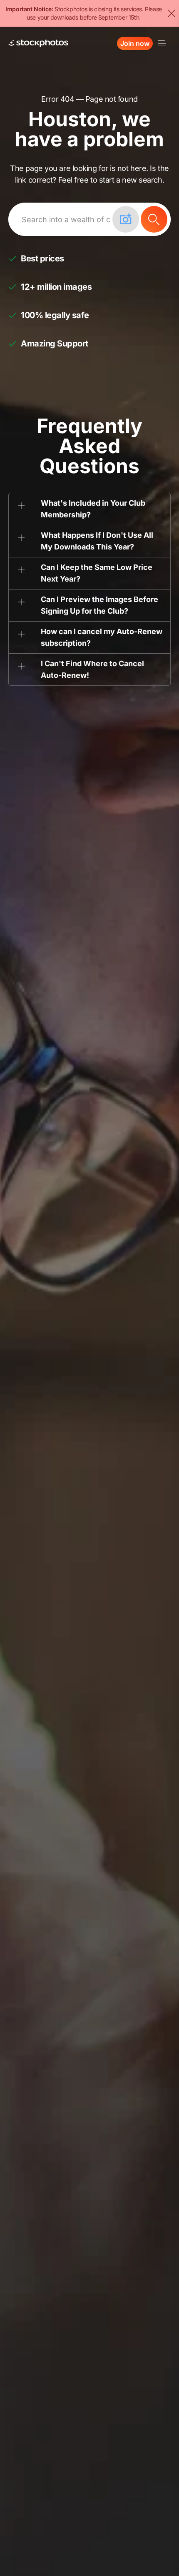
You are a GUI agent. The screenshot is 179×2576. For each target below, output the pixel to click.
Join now (135, 43)
